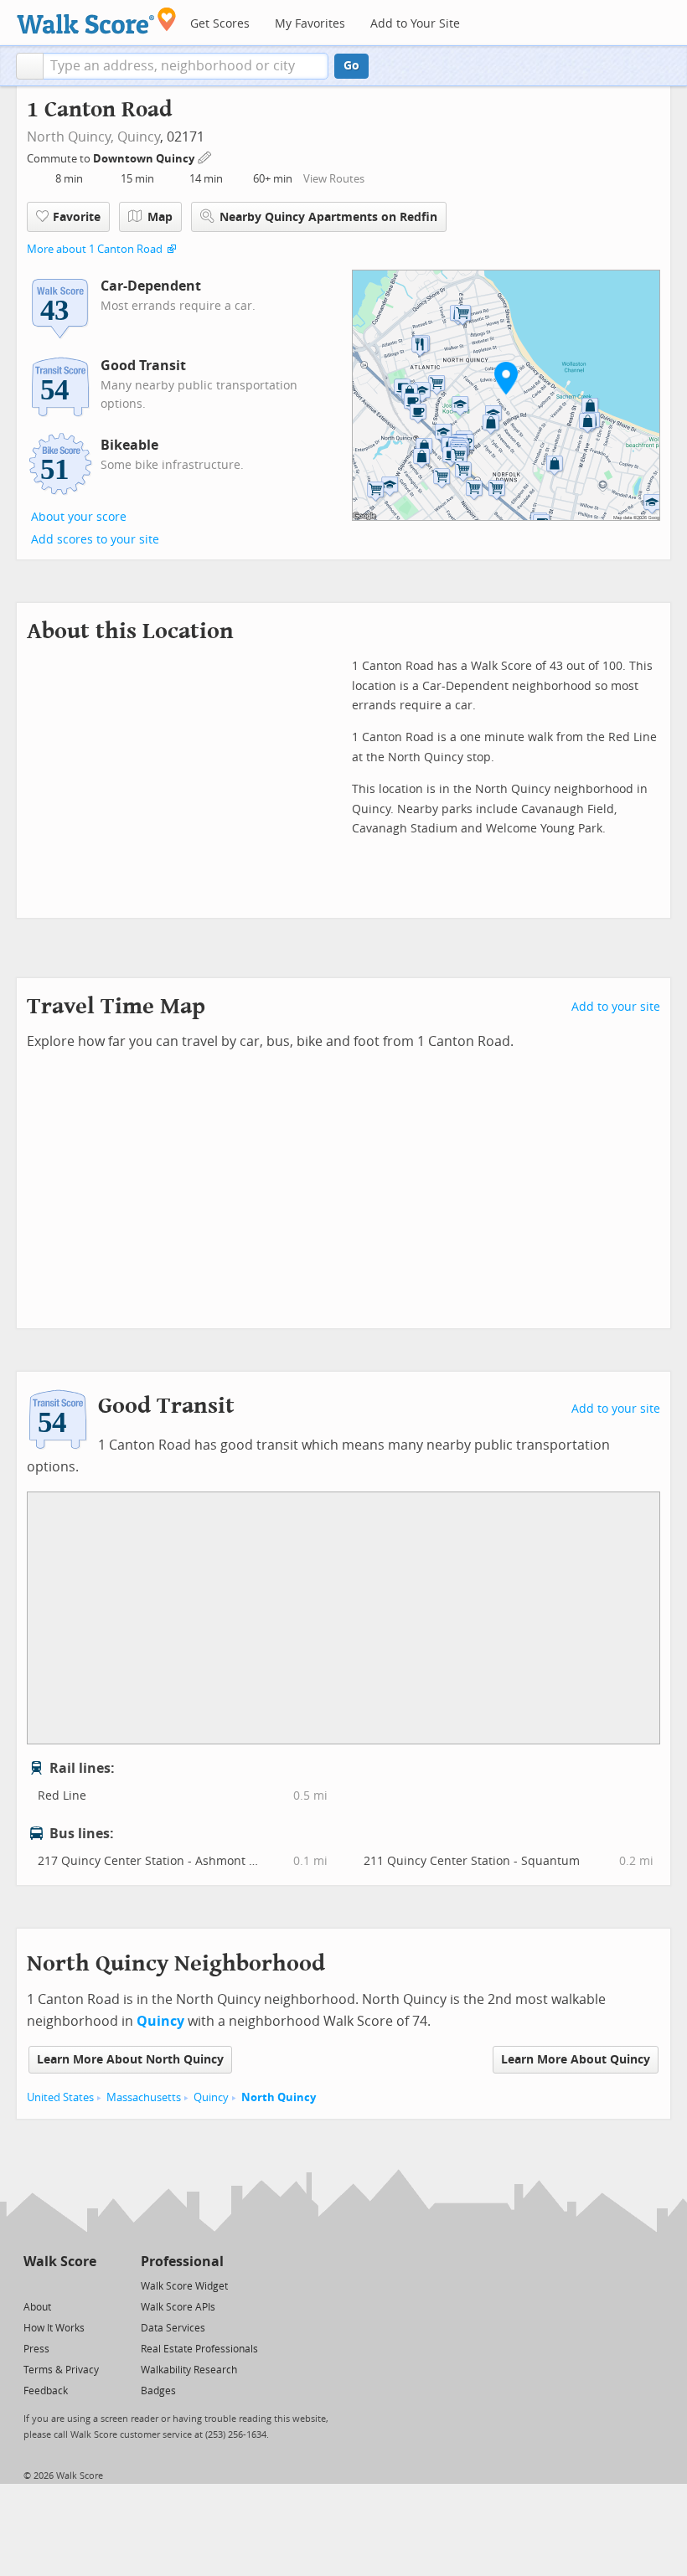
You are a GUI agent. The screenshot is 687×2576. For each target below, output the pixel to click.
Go (351, 66)
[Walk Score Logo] (97, 21)
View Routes (334, 179)
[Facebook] (59, 2285)
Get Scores (220, 24)
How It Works (54, 2328)
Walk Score (60, 2262)
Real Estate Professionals (199, 2349)
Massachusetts (144, 2097)
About (37, 2307)
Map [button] (160, 217)
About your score (79, 517)
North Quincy (279, 2097)
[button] (30, 66)
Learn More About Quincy (576, 2060)
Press (36, 2349)
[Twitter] (33, 2285)
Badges (158, 2391)
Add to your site (616, 1007)
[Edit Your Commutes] (205, 156)
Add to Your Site (415, 24)
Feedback (46, 2391)
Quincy (139, 137)
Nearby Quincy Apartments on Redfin (328, 217)
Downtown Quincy (145, 159)
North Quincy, (70, 137)
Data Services (173, 2328)
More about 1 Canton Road (95, 249)
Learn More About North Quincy (130, 2060)
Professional (182, 2262)
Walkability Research (189, 2370)
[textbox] (186, 66)
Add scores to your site (95, 540)
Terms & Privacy (61, 2370)
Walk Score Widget (184, 2286)
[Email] (85, 2285)
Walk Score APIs (178, 2307)
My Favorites (310, 24)
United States (60, 2097)
